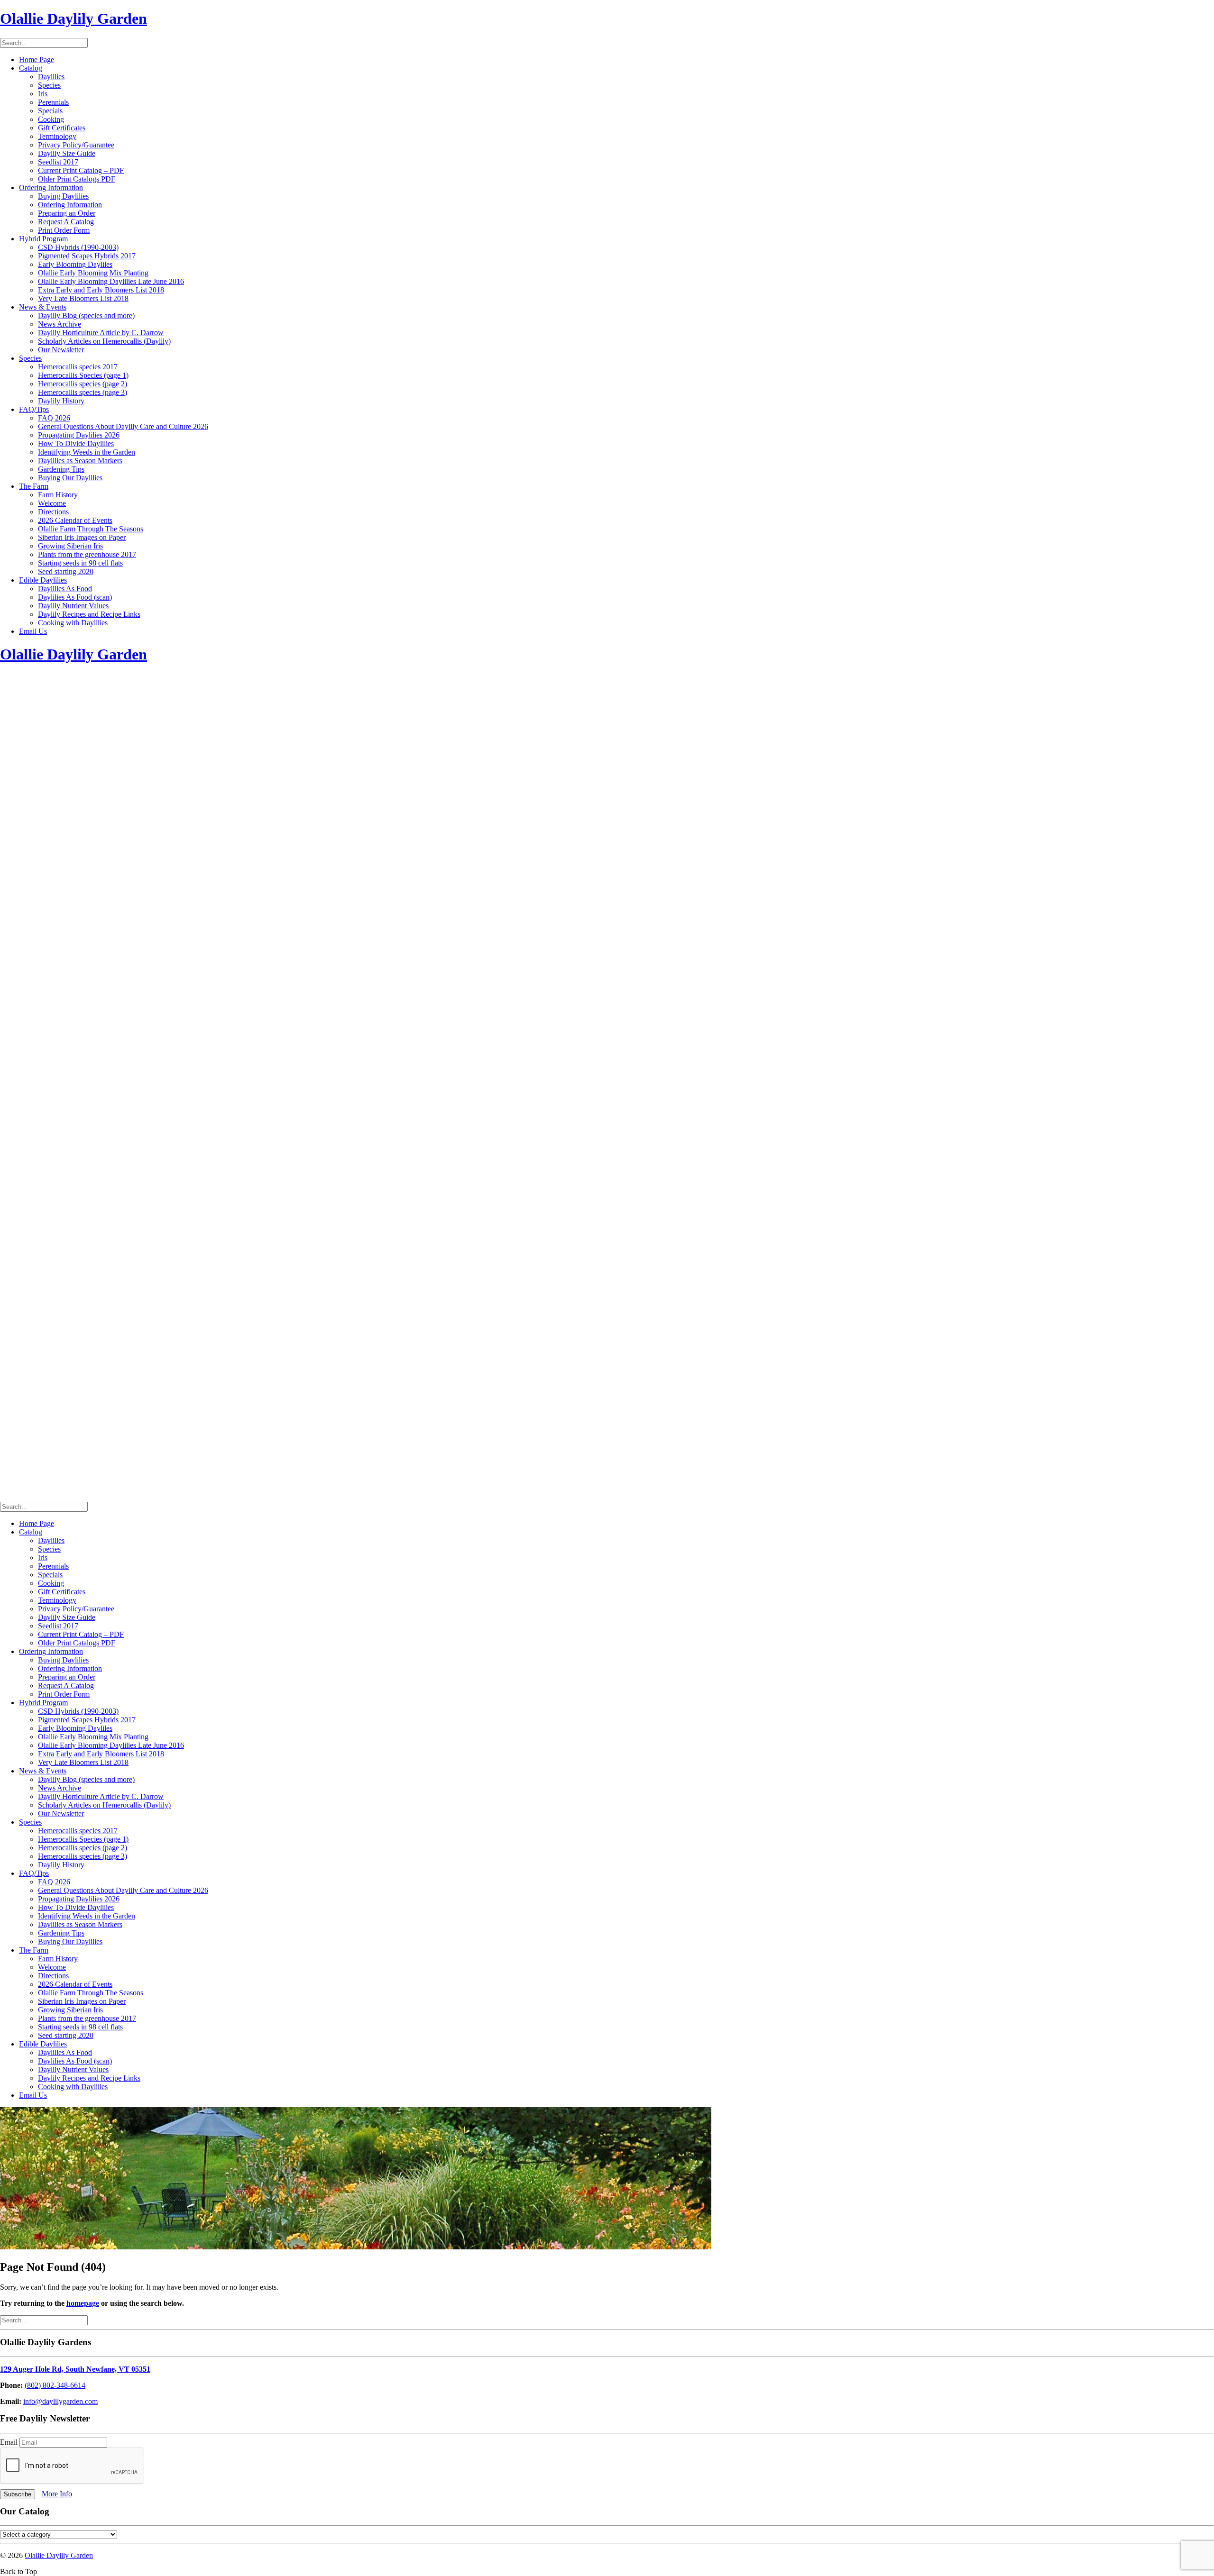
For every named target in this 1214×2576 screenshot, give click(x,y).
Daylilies (51, 77)
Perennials (53, 102)
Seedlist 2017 (58, 162)
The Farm (34, 486)
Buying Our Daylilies (70, 478)
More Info (57, 2494)
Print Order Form (64, 230)
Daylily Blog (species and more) (86, 315)
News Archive (60, 324)
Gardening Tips (61, 469)
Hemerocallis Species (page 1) (83, 375)
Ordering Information (51, 187)
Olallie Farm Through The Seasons (91, 529)
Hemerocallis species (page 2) (83, 384)
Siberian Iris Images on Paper (82, 537)
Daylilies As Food (65, 589)
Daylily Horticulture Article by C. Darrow (101, 333)
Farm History (58, 495)
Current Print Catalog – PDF (81, 170)
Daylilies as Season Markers (80, 461)
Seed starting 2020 (66, 571)
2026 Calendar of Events (75, 520)
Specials (50, 111)
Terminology (57, 136)
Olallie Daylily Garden (59, 2555)
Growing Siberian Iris (70, 546)
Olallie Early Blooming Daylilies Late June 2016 (111, 281)
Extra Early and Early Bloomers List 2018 (101, 290)
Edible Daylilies (43, 580)
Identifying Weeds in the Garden (87, 452)
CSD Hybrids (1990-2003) (78, 247)
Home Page (37, 59)
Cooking (51, 119)
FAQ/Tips (34, 409)
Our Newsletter (61, 350)
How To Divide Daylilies (76, 443)
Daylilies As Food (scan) (75, 597)
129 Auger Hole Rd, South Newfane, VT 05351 (75, 2369)
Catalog (31, 68)
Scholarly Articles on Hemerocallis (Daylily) (104, 341)
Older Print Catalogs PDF (77, 179)
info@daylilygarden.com (60, 2401)
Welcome (52, 503)
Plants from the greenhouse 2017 (87, 554)
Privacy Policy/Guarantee (76, 145)
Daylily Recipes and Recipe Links (89, 614)
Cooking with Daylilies (73, 623)
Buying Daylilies (63, 196)
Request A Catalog (66, 222)
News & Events (43, 307)
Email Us (33, 631)
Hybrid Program (43, 239)
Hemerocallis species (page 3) (83, 392)
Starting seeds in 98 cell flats (80, 563)
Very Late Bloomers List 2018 (83, 298)
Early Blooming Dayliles (75, 264)
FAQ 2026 (54, 418)
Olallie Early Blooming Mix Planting (93, 273)
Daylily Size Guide (67, 153)
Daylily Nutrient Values (73, 606)
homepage (83, 2303)
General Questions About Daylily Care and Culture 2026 (123, 426)
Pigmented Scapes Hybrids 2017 (87, 256)
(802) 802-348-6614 (55, 2385)
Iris (43, 94)
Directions (53, 512)
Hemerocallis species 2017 (78, 367)
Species (49, 85)
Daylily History (61, 401)
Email (10, 2442)
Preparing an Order (67, 213)
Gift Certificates (62, 128)
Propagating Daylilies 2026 (79, 435)
